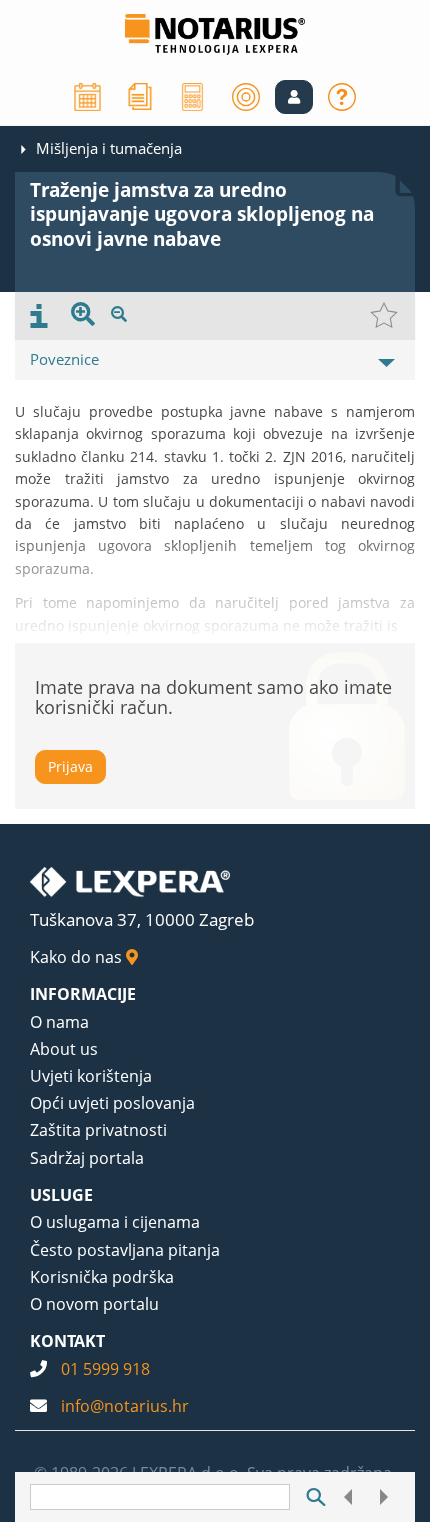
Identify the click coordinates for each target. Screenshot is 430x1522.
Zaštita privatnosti (98, 1130)
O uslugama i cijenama (115, 1222)
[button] (294, 97)
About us (64, 1049)
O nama (59, 1022)
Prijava (70, 766)
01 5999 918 (105, 1369)
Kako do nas (78, 957)
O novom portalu (94, 1304)
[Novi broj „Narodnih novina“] (140, 95)
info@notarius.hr (125, 1406)
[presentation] (39, 316)
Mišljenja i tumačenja (109, 148)
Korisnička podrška (102, 1277)
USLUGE (61, 1195)
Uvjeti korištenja (91, 1076)
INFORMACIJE (83, 994)
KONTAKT (67, 1341)
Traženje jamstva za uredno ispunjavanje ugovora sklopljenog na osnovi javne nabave (202, 214)
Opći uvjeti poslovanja (112, 1103)
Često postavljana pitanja (125, 1250)
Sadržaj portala (87, 1158)
